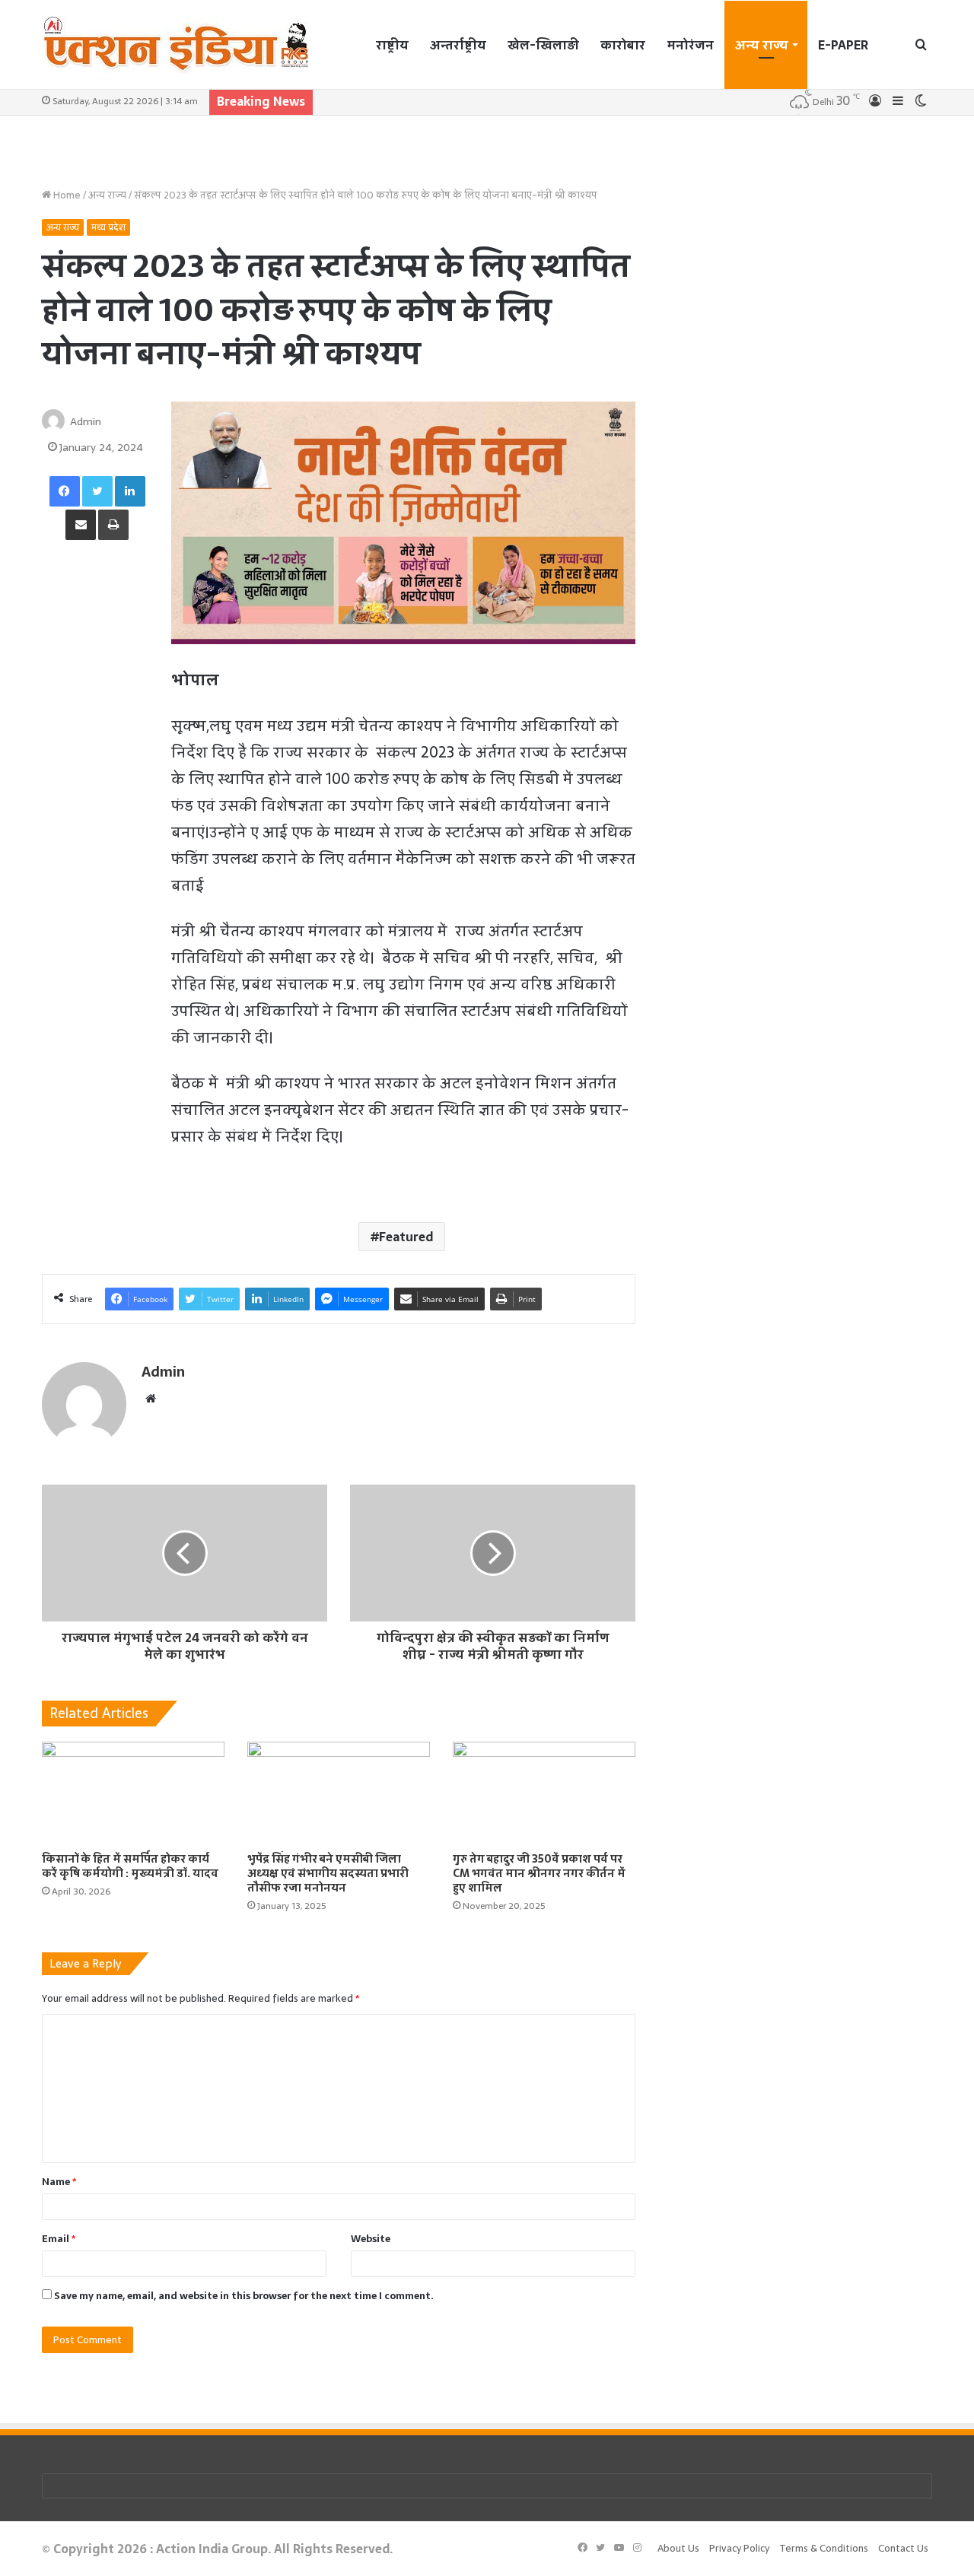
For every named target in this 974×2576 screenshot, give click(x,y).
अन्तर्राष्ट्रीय (458, 45)
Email (59, 2239)
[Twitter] (97, 491)
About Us (678, 2548)
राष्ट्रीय (392, 45)
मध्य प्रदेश (108, 227)
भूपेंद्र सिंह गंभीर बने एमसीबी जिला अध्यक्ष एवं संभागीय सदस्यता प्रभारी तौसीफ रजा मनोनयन (328, 1873)
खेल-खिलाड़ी (543, 45)
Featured (406, 1237)
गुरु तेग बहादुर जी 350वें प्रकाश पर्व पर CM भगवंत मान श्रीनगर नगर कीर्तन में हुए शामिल (539, 1873)
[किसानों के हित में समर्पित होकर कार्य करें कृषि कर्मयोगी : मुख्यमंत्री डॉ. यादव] (133, 1793)
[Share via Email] (81, 525)
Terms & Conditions (824, 2548)
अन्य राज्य (762, 45)
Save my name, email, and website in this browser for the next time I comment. (244, 2296)
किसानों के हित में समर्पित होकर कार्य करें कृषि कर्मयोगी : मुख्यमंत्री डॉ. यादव (130, 1866)
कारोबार (623, 45)
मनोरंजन (690, 45)
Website (371, 2239)
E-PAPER (843, 45)
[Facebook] (65, 491)
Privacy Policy (739, 2548)
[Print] (113, 525)
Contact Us (903, 2548)
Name (59, 2182)
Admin (86, 421)
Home (66, 195)
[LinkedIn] (130, 491)
